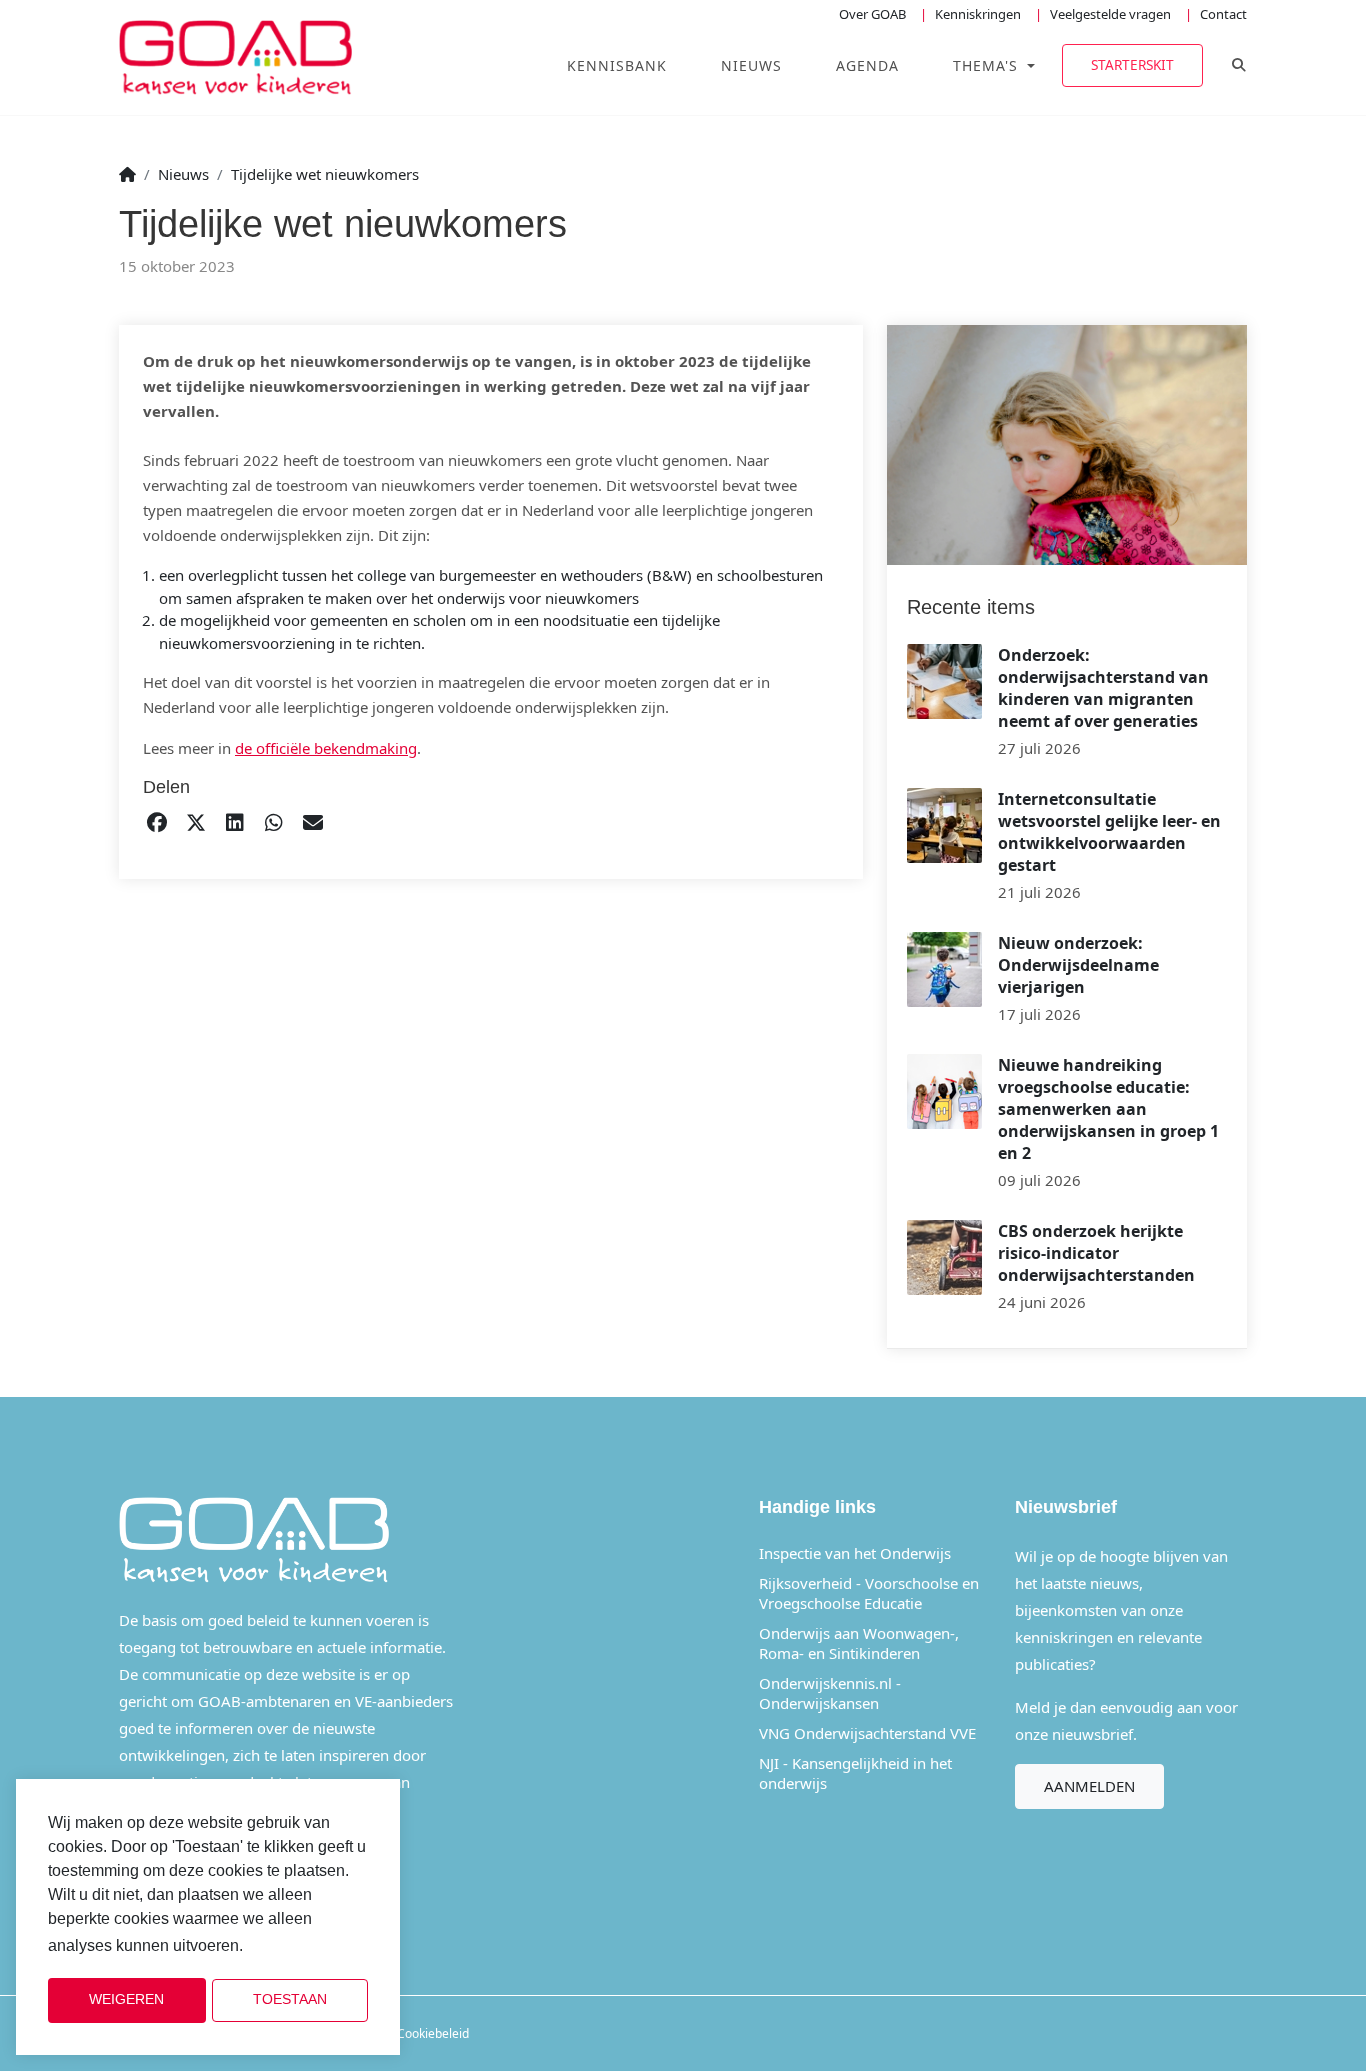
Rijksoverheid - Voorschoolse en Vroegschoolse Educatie (869, 1593)
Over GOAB (872, 14)
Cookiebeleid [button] (297, 1946)
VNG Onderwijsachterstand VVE (867, 1733)
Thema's (988, 65)
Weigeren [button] (126, 1999)
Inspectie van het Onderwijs (855, 1553)
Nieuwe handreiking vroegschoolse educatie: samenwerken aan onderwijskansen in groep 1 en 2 (1108, 1109)
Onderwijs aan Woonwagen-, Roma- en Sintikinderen (859, 1643)
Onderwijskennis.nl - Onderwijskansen (830, 1693)
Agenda (867, 65)
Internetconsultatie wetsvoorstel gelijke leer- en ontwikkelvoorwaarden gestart (1109, 832)
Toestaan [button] (290, 1999)
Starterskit (1132, 64)
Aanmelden (1089, 1786)
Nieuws (751, 65)
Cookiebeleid (433, 2033)
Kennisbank (617, 65)
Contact (1223, 14)
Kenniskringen (978, 14)
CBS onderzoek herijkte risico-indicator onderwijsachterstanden (1096, 1253)
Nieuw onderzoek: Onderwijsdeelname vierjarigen (1078, 965)
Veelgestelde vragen (1110, 14)
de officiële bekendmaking (326, 748)
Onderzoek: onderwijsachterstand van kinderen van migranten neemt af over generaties (1103, 688)
